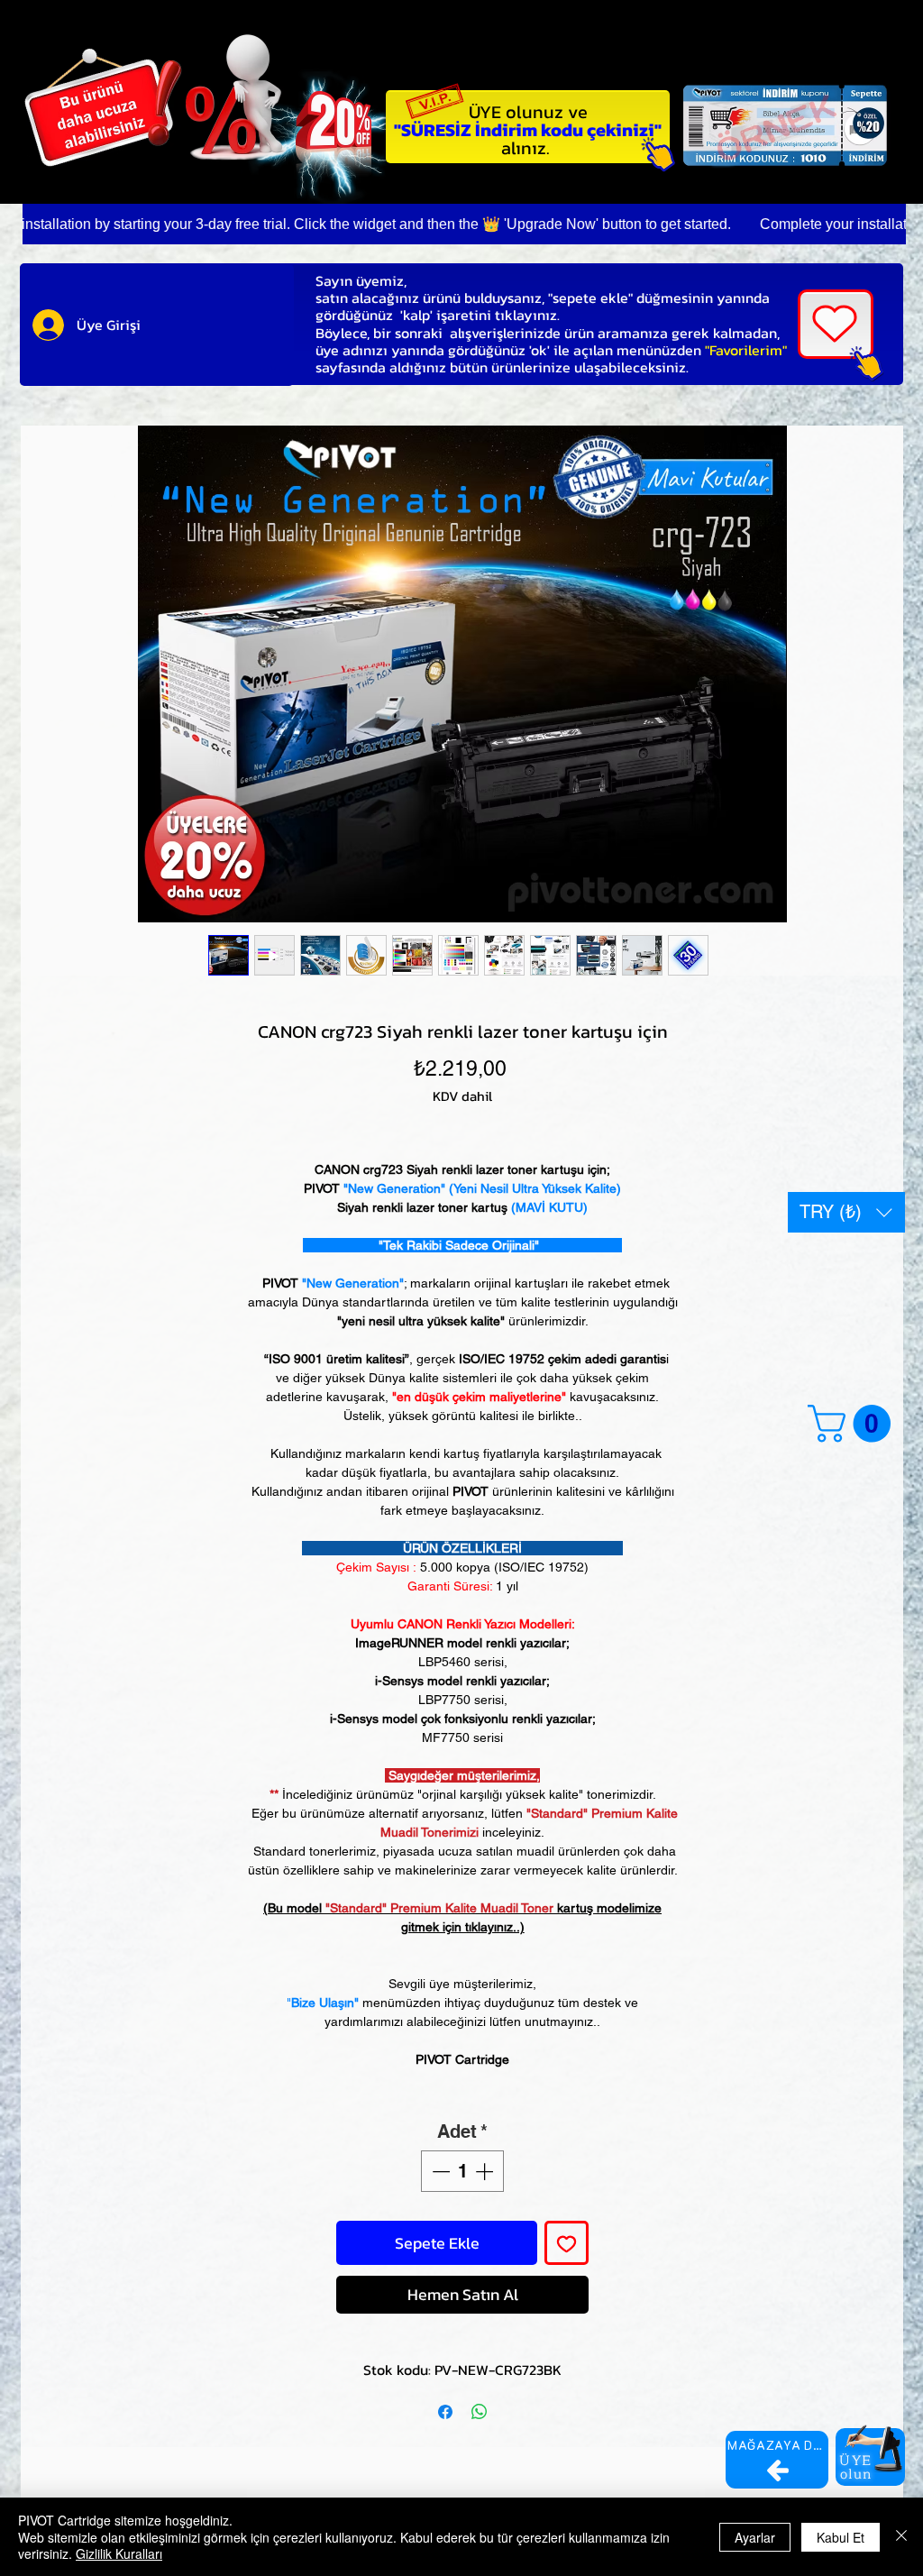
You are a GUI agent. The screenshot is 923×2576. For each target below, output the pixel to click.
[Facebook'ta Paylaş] (445, 2412)
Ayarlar (755, 2537)
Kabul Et (841, 2537)
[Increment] (486, 2171)
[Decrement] (439, 2171)
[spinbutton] (462, 2171)
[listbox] (846, 1212)
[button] (846, 1212)
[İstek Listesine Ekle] (567, 2243)
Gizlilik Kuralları (119, 2553)
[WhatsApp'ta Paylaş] (480, 2412)
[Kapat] (901, 2537)
